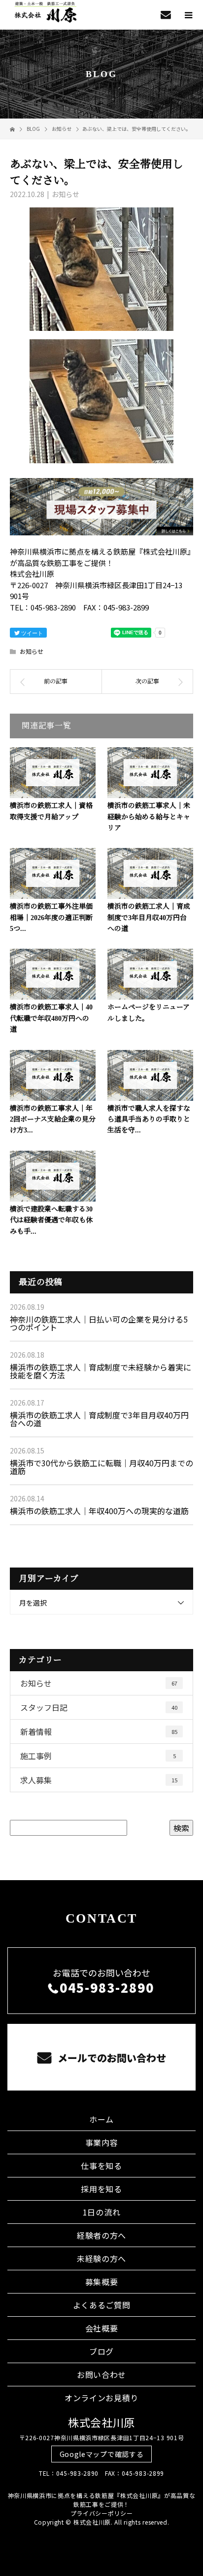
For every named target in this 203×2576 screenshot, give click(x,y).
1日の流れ (102, 2212)
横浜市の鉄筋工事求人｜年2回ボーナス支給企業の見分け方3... (53, 1120)
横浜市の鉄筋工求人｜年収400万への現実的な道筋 (99, 1511)
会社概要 (102, 2328)
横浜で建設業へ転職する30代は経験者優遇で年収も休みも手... (51, 1220)
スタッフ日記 (99, 1707)
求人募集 (99, 1780)
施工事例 (98, 1756)
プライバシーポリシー (102, 2513)
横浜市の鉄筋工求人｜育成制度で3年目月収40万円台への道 (149, 918)
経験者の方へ (101, 2235)
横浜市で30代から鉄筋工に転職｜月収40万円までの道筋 (101, 1467)
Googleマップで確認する (102, 2454)
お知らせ (66, 194)
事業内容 (102, 2142)
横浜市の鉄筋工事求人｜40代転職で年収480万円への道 (51, 1018)
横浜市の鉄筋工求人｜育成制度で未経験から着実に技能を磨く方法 (101, 1371)
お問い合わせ (101, 2375)
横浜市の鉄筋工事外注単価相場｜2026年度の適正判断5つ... (51, 918)
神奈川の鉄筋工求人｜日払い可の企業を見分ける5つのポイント (99, 1323)
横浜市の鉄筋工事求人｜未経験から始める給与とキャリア (149, 817)
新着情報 (99, 1731)
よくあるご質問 (102, 2305)
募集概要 (102, 2282)
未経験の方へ (101, 2258)
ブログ (101, 2351)
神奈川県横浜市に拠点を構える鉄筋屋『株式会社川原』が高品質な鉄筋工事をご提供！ (102, 2500)
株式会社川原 (101, 2422)
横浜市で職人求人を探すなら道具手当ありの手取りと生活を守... (149, 1120)
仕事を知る (101, 2166)
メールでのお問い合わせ (111, 2058)
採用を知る (101, 2189)
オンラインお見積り (101, 2398)
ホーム (101, 2119)
